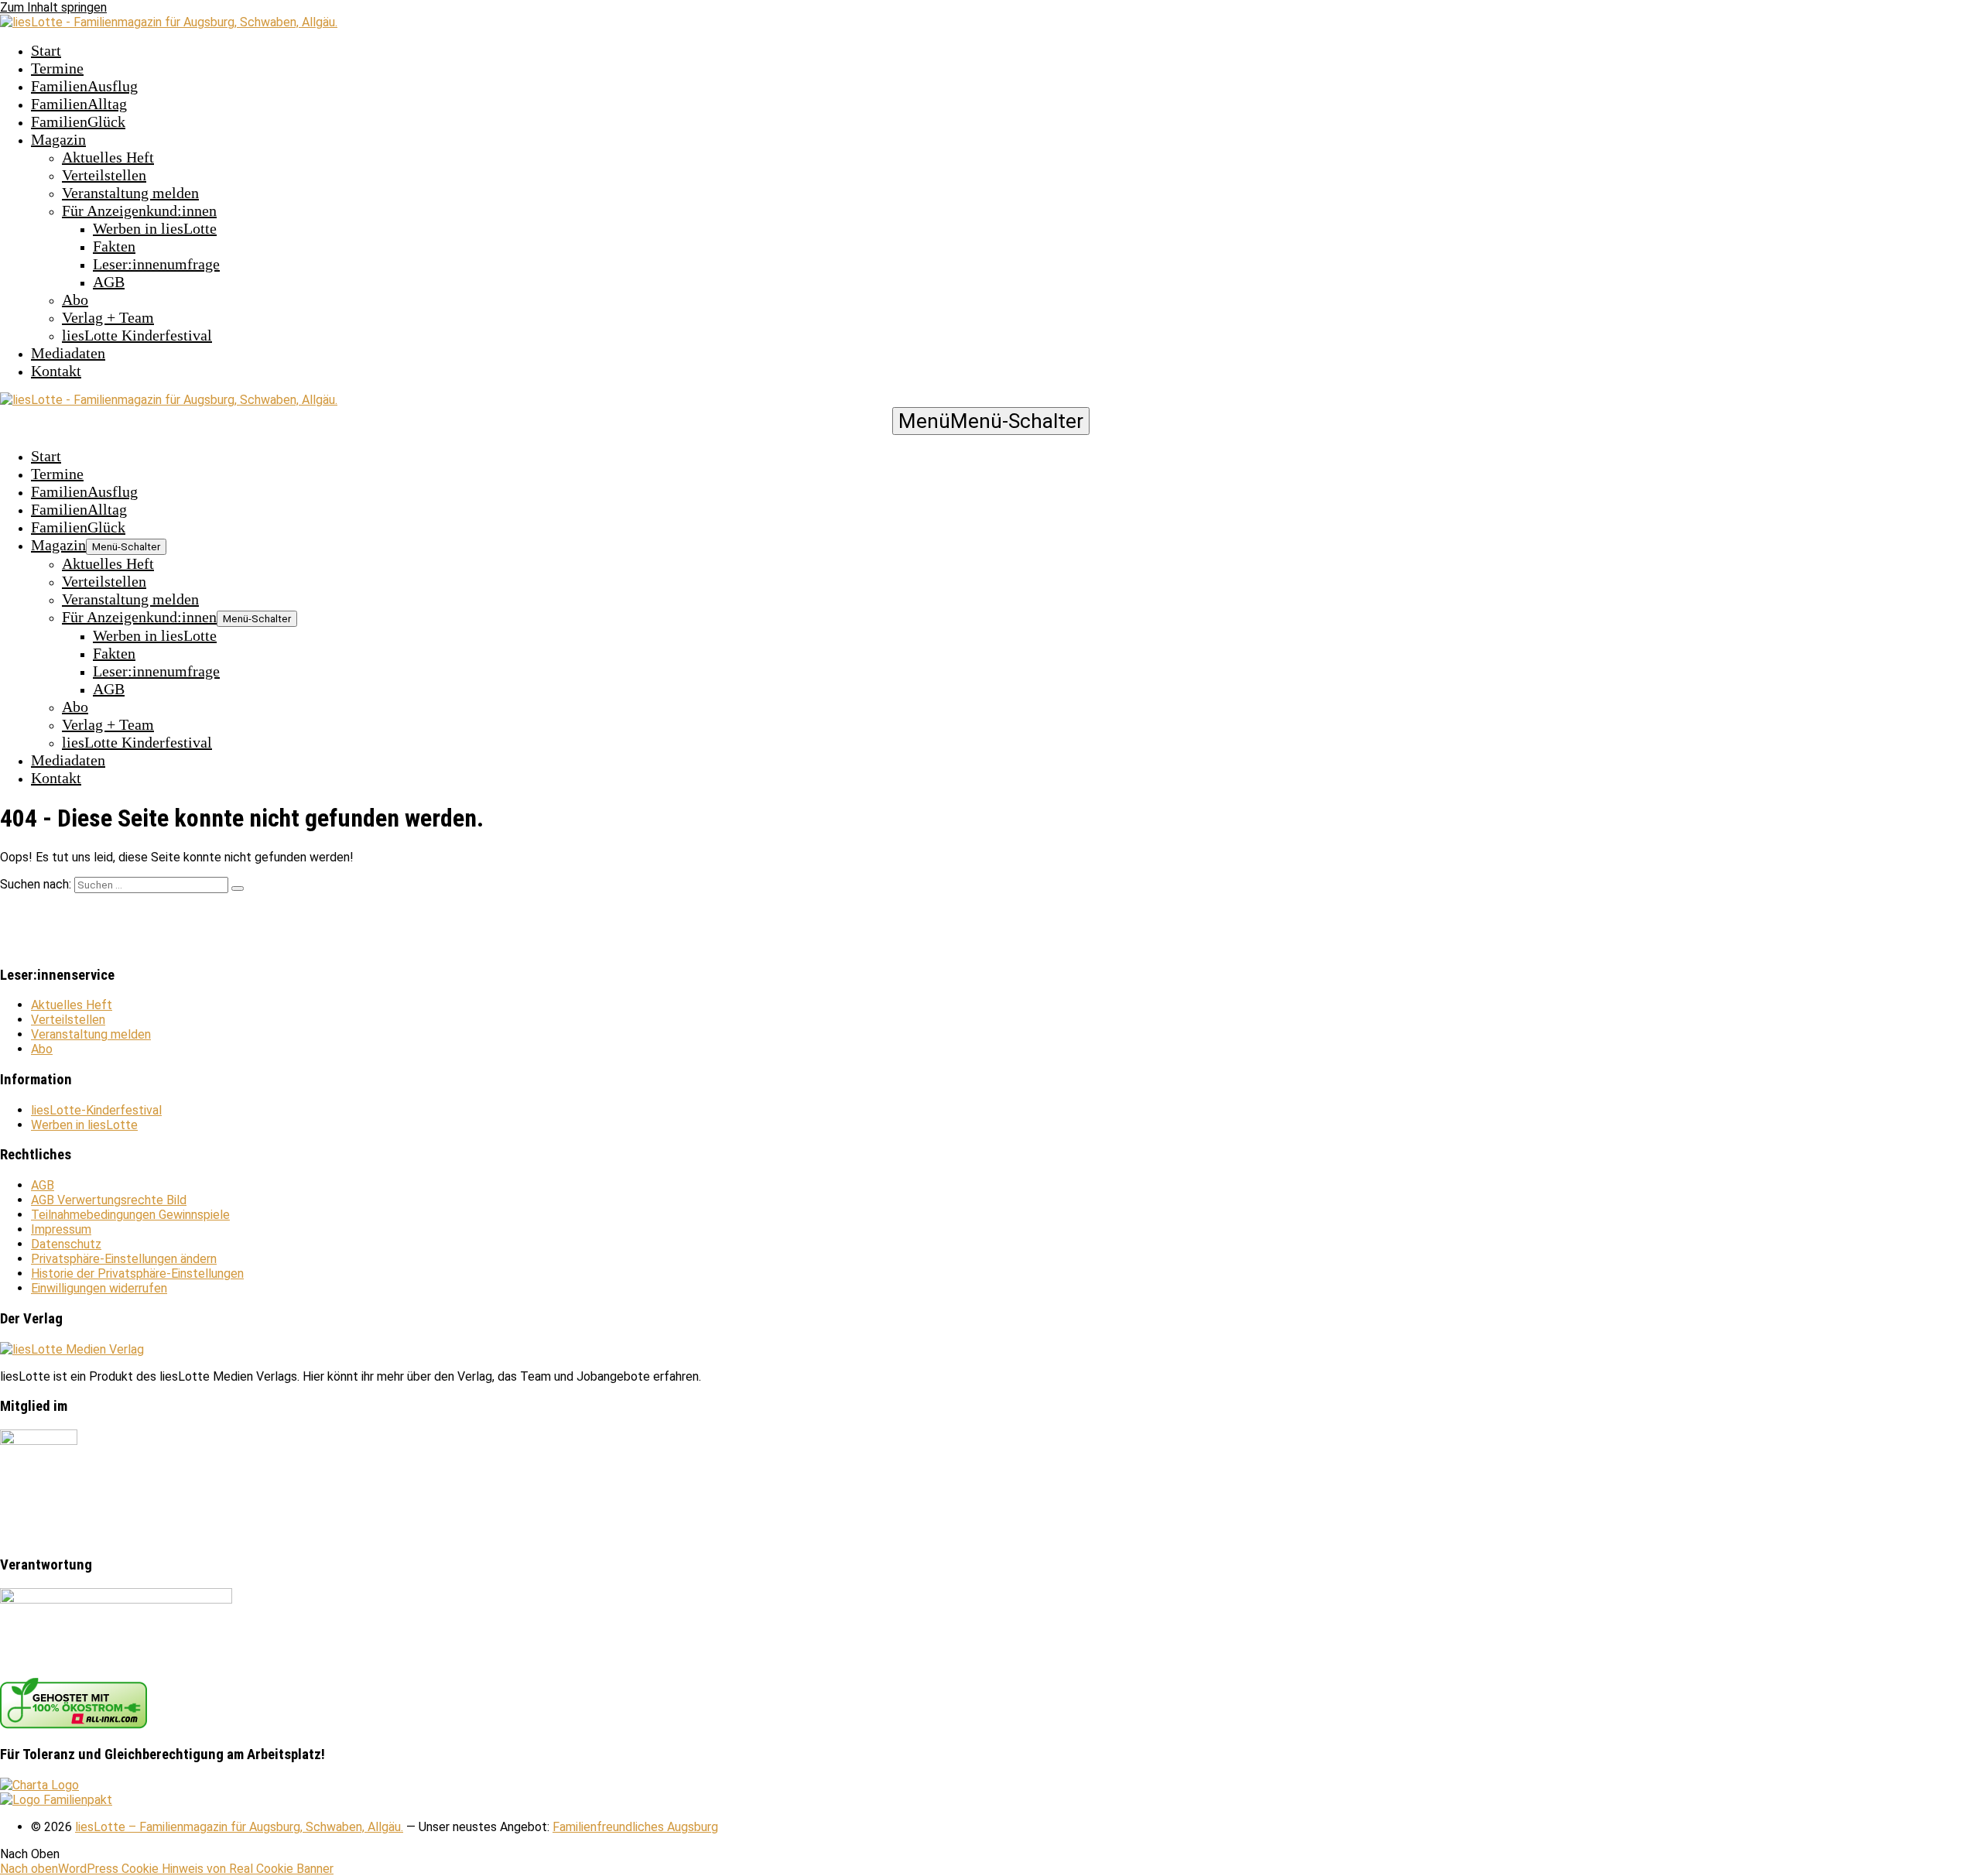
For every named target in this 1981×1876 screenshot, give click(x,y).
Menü (991, 421)
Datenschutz (66, 1244)
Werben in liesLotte (155, 228)
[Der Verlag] (72, 1349)
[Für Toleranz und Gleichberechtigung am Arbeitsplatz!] (39, 1785)
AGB (109, 282)
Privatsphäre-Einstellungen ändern (124, 1259)
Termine (57, 68)
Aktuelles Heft (108, 157)
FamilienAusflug (84, 86)
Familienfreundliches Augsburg (635, 1827)
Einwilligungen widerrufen (99, 1288)
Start (46, 50)
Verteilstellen (104, 175)
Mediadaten (68, 353)
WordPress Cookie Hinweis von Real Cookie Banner (196, 1869)
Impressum (61, 1229)
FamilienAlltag (79, 104)
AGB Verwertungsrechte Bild (109, 1200)
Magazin (58, 139)
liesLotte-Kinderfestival (96, 1110)
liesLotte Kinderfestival (137, 335)
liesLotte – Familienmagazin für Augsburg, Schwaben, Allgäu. (239, 1827)
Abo (75, 300)
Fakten (114, 246)
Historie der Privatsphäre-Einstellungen (137, 1273)
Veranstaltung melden (130, 193)
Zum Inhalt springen (53, 7)
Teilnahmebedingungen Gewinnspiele (130, 1215)
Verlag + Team (108, 317)
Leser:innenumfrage (156, 264)
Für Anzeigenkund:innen (139, 211)
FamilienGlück (78, 122)
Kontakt (56, 371)
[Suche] (238, 888)
